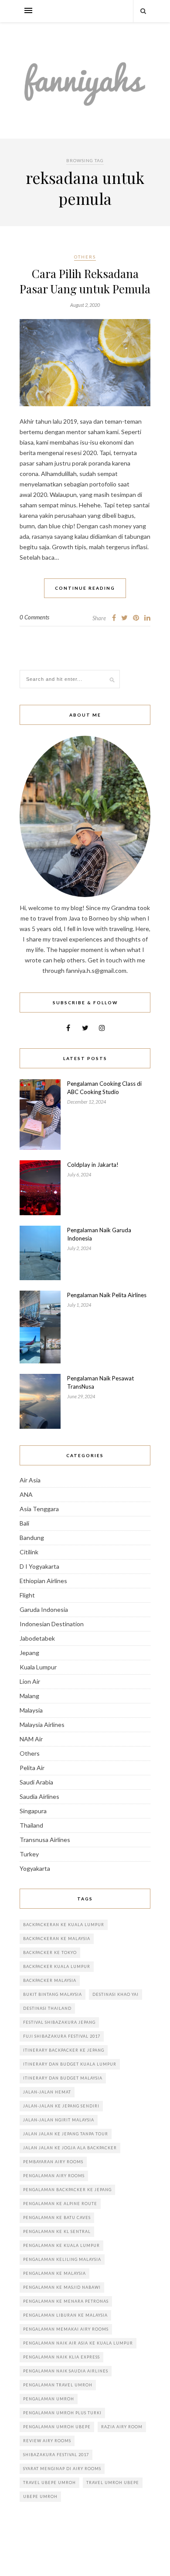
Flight (27, 1595)
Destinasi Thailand (47, 2008)
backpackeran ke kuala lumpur (64, 1925)
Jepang (29, 1653)
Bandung (32, 1538)
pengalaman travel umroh (58, 2385)
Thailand (31, 1825)
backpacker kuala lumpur (57, 1966)
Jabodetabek (37, 1638)
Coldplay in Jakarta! (93, 1165)
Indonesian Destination (52, 1624)
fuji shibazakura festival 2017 (62, 2036)
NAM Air (31, 1739)
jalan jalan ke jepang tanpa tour (66, 2134)
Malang (29, 1696)
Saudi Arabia (36, 1782)
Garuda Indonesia (44, 1609)
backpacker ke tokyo (50, 1952)
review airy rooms (47, 2441)
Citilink (29, 1552)
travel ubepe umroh (49, 2483)
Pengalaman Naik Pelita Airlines (107, 1295)
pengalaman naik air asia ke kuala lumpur (78, 2343)
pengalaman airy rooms (54, 2176)
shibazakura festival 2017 (56, 2455)
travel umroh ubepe (113, 2483)
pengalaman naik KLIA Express (61, 2357)
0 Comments (34, 617)
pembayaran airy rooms (53, 2162)
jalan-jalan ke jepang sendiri (61, 2106)
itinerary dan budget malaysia (63, 2078)
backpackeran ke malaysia (57, 1939)
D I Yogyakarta (39, 1566)
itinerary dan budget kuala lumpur (70, 2064)
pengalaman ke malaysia (54, 2273)
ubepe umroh (40, 2496)
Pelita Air (32, 1768)
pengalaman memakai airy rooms (66, 2329)
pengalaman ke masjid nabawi (62, 2287)
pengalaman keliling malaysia (62, 2259)
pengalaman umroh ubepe (57, 2427)
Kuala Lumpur (38, 1667)
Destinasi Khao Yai (116, 1994)
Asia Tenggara (39, 1509)
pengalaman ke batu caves (57, 2217)
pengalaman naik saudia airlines (66, 2371)
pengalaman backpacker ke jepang (67, 2190)
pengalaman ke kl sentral (57, 2231)
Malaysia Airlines (42, 1725)
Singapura (33, 1811)
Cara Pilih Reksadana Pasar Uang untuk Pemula (85, 281)
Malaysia (31, 1710)
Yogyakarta (35, 1868)
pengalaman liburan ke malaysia (65, 2315)
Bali (24, 1523)
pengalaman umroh (49, 2399)
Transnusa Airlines (45, 1840)
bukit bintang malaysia (53, 1994)
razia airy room (122, 2427)
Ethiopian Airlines (43, 1581)
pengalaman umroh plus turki (62, 2413)
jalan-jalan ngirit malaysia (59, 2120)
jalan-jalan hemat (47, 2092)
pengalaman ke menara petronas (66, 2301)
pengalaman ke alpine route (60, 2204)
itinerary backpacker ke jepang (64, 2050)
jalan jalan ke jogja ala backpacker (70, 2148)
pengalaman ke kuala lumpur (61, 2245)
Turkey (29, 1854)
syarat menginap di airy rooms (62, 2469)
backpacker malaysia (50, 1980)
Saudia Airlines (39, 1796)
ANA (26, 1494)
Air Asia (30, 1480)
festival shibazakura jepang (59, 2022)
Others (85, 257)
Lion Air (30, 1681)
